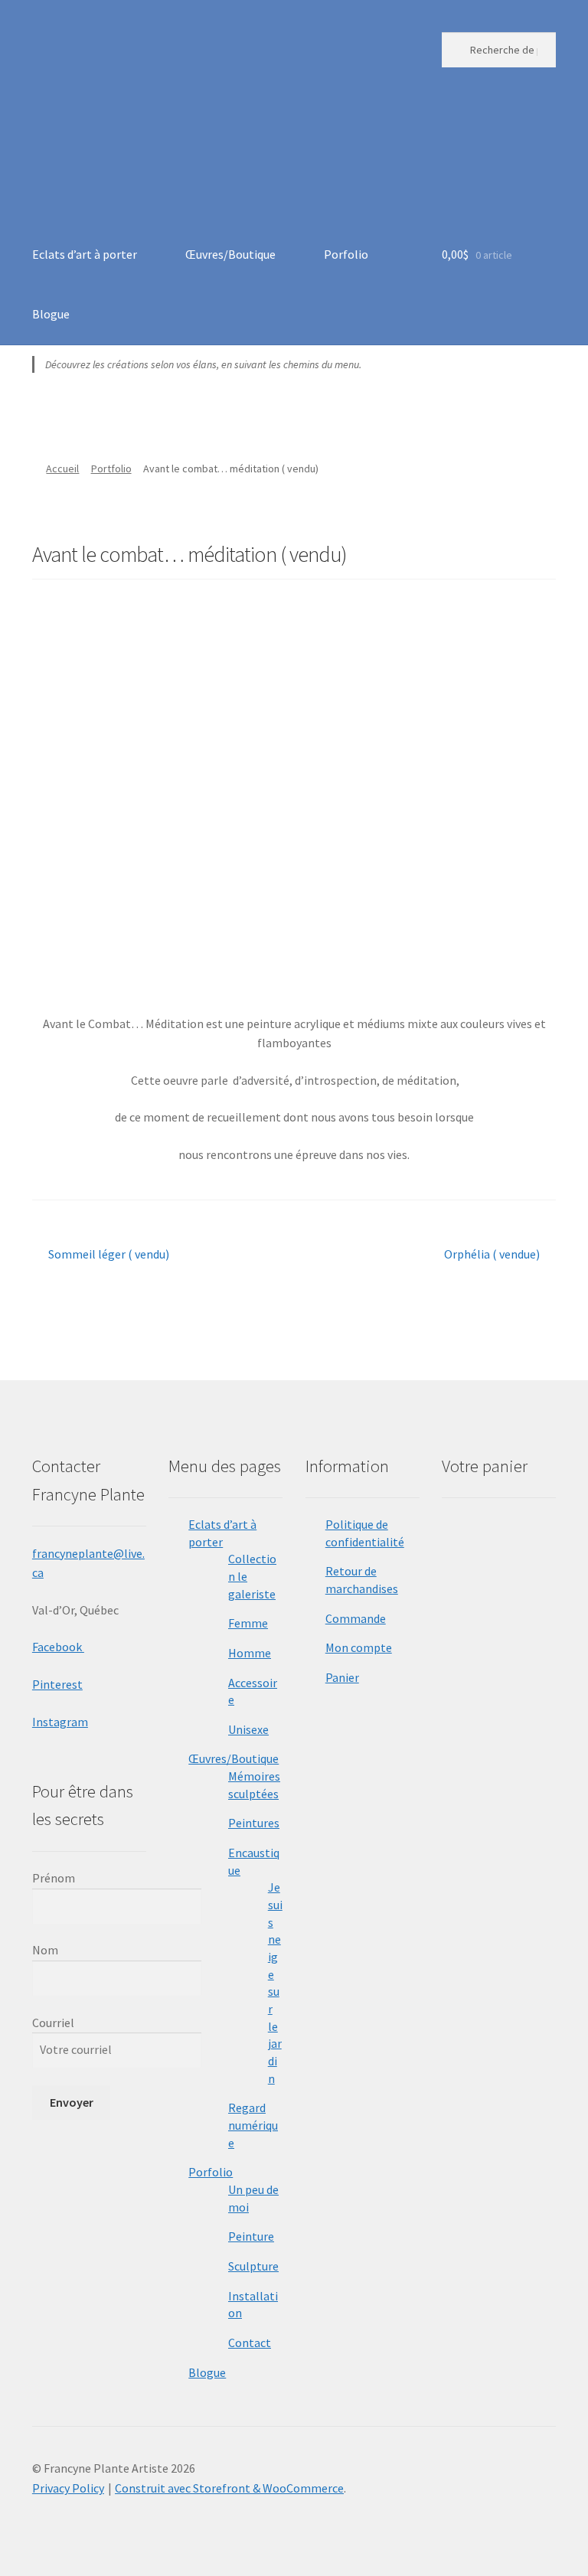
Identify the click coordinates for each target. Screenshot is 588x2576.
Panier (342, 1677)
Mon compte (359, 1647)
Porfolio (346, 254)
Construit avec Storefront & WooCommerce (229, 2488)
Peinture (251, 2236)
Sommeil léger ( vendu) (108, 1255)
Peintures (254, 1823)
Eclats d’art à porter (85, 254)
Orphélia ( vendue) (492, 1255)
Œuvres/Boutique (230, 254)
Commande (356, 1618)
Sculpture (253, 2266)
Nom (45, 1950)
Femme (248, 1623)
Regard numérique (253, 2125)
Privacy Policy (68, 2488)
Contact (250, 2343)
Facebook (58, 1647)
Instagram (60, 1722)
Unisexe (248, 1729)
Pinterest (57, 1684)
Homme (250, 1653)
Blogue (51, 314)
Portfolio (111, 469)
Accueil (62, 469)
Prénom (54, 1878)
